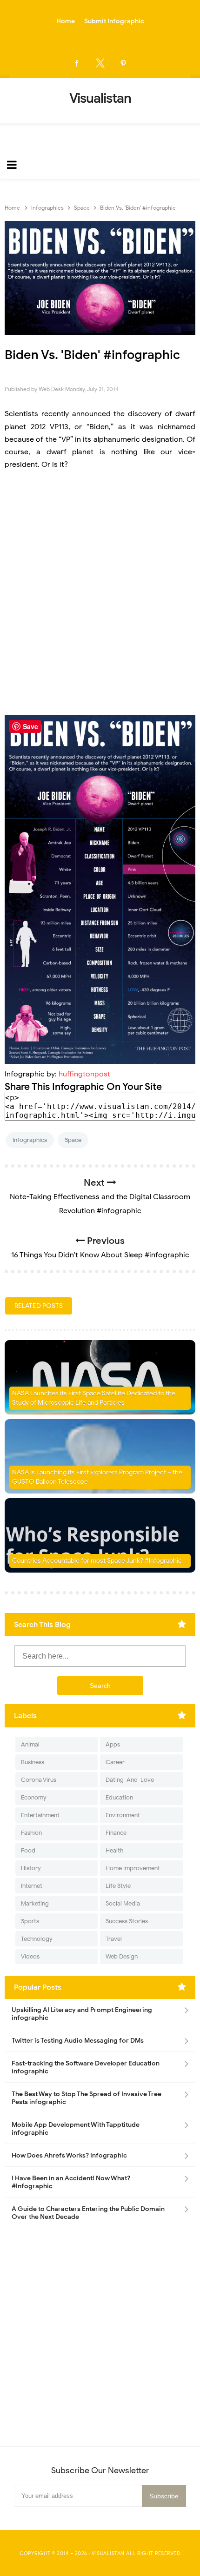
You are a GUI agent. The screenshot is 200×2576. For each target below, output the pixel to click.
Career (115, 1762)
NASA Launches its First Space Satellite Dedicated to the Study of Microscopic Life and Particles (94, 1398)
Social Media (123, 1903)
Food (28, 1850)
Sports (30, 1921)
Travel (114, 1939)
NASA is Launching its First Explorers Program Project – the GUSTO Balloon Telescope (97, 1477)
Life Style (118, 1886)
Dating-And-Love (130, 1780)
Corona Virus (39, 1780)
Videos (30, 1956)
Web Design (122, 1956)
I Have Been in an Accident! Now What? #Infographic (71, 2182)
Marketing (35, 1903)
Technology (37, 1939)
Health (114, 1850)
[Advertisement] (100, 593)
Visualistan (108, 2553)
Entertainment (40, 1815)
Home (66, 21)
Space (73, 1140)
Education (119, 1797)
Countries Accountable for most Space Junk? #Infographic (97, 1561)
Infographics (30, 1140)
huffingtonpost (84, 1074)
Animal (30, 1744)
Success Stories (127, 1921)
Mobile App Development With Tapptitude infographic (76, 2129)
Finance (116, 1833)
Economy (34, 1797)
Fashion (31, 1833)
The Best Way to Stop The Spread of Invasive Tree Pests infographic (87, 2098)
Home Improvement (133, 1868)
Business (33, 1762)
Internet (32, 1886)
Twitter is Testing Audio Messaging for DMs (78, 2041)
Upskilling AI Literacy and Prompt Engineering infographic (82, 2014)
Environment (123, 1815)
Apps (113, 1744)
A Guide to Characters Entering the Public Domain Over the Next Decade (88, 2213)
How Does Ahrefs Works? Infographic (69, 2155)
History (31, 1868)
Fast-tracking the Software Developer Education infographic (86, 2067)
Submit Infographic (114, 21)
